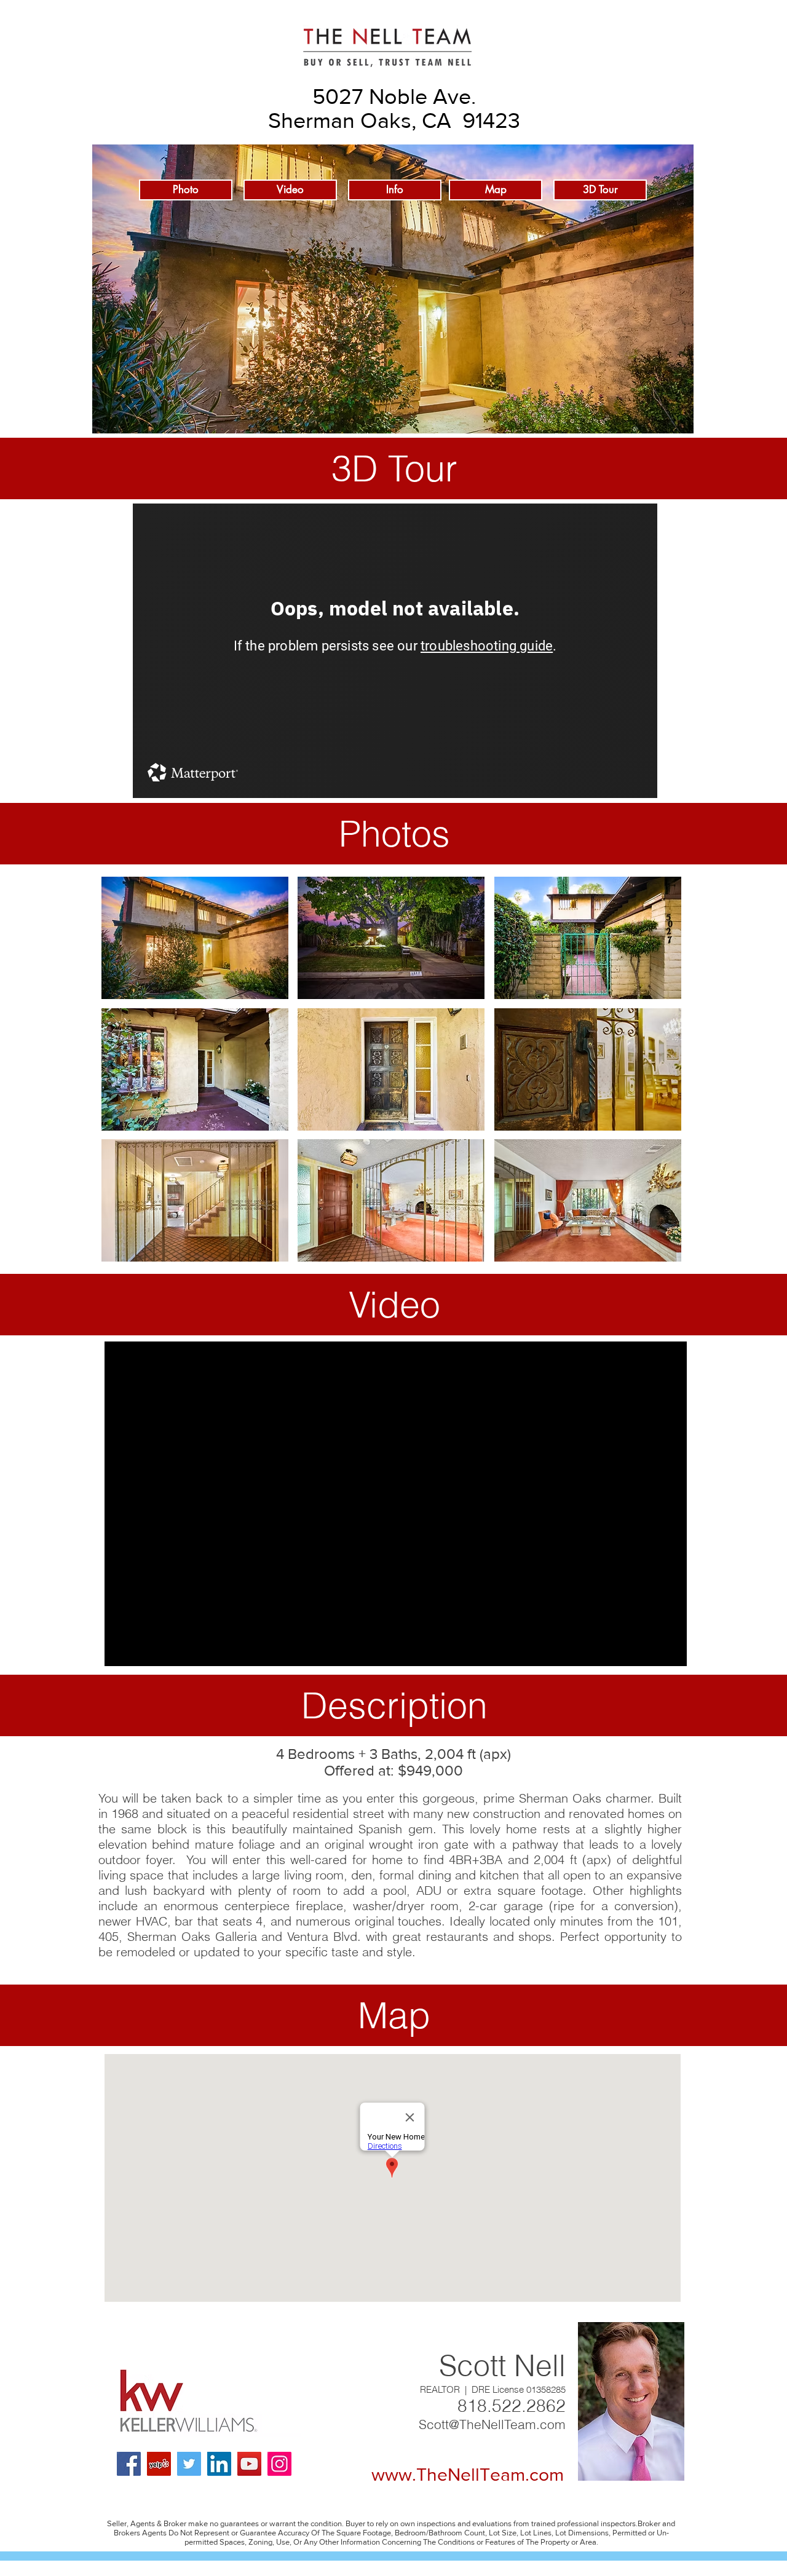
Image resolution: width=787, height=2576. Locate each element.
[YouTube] (249, 2464)
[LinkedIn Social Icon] (219, 2464)
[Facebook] (129, 2464)
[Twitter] (189, 2464)
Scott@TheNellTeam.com (492, 2424)
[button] (195, 938)
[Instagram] (279, 2464)
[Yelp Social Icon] (159, 2464)
